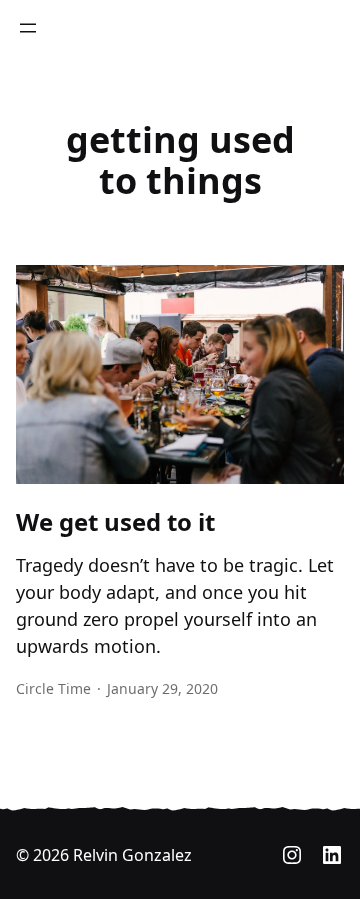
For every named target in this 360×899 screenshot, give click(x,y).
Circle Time (53, 688)
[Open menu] (28, 28)
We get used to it (115, 522)
